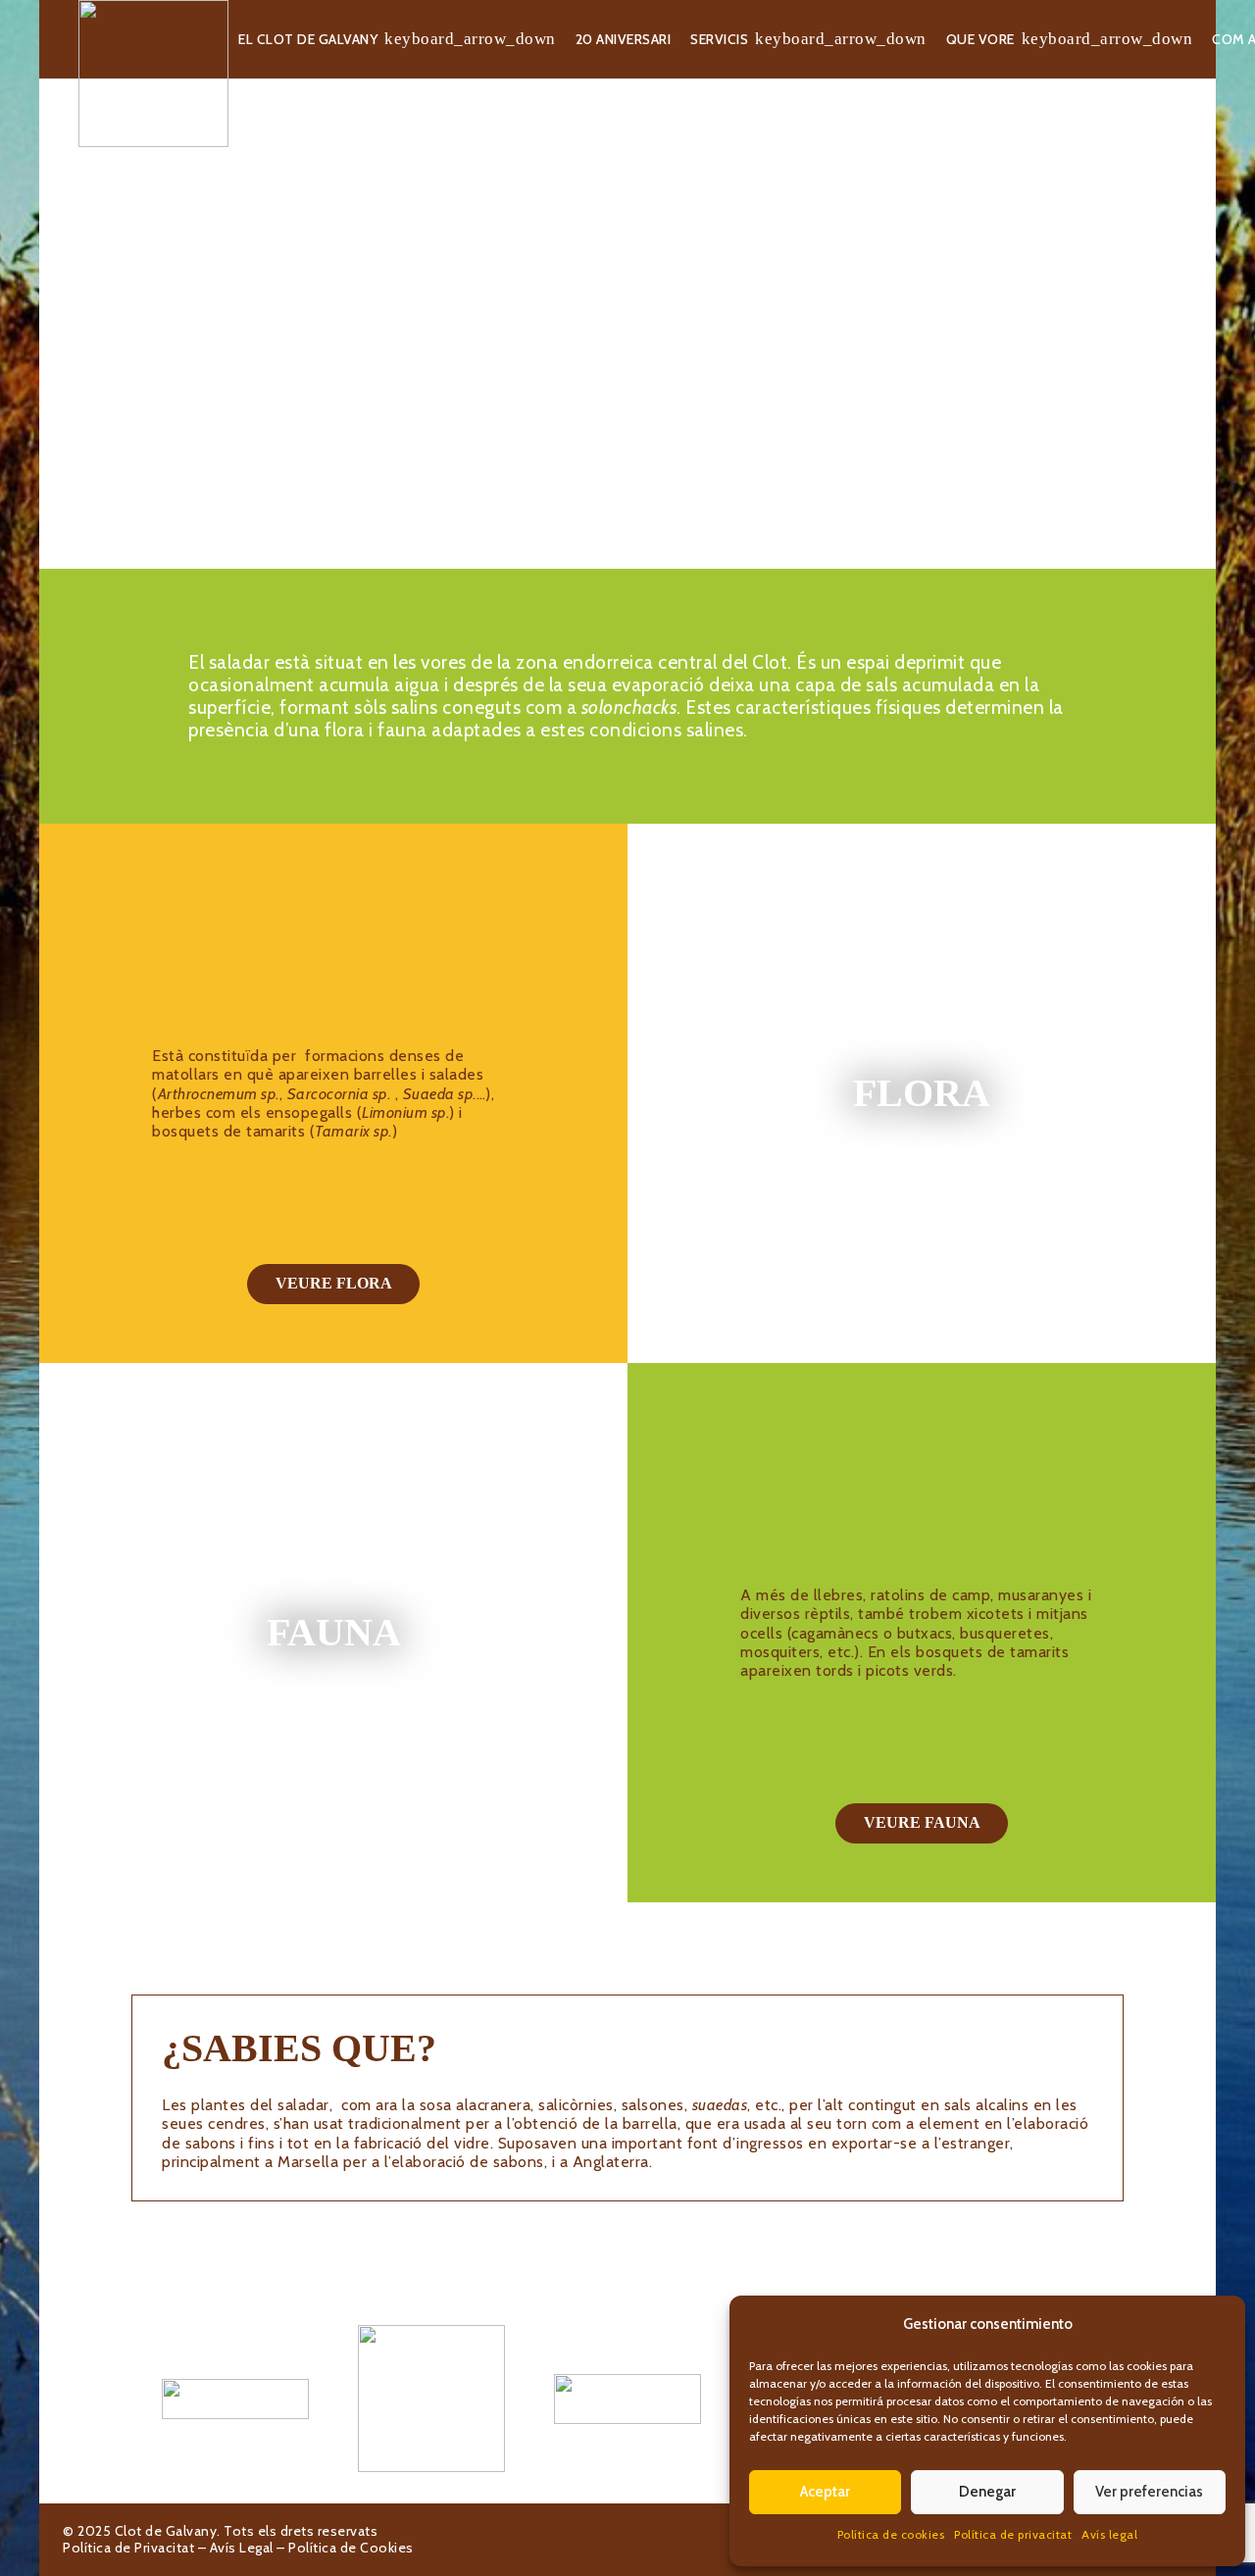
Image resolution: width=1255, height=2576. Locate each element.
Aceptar (825, 2492)
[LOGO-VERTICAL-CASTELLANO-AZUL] (431, 2399)
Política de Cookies (351, 2548)
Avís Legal (242, 2548)
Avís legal (1109, 2534)
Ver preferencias (1149, 2492)
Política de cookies (891, 2534)
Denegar (987, 2492)
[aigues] (627, 2399)
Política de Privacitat (128, 2548)
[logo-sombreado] (153, 74)
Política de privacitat (1013, 2534)
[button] (470, 40)
